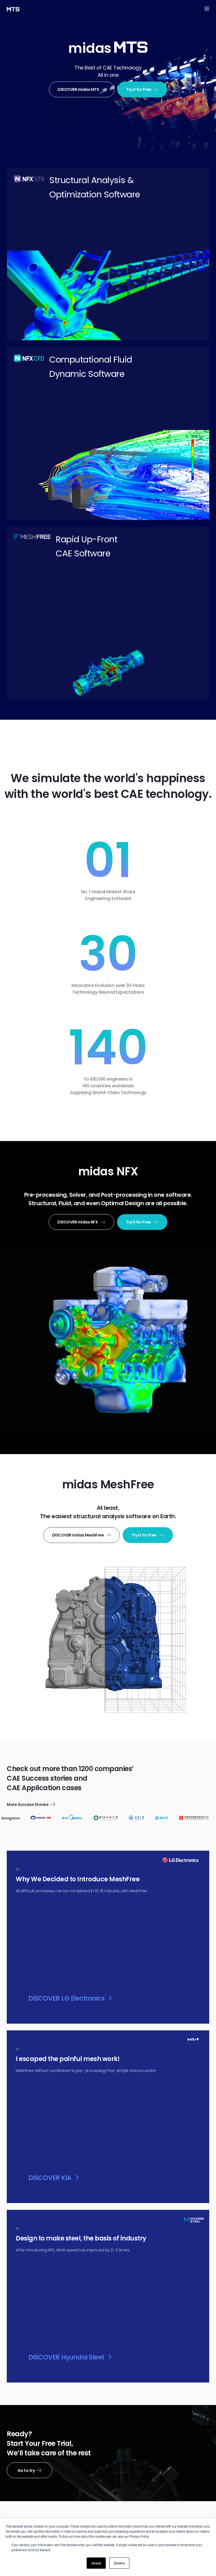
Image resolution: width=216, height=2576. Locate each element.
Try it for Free (139, 89)
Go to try (26, 2471)
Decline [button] (119, 2563)
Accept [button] (96, 2563)
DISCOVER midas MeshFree (78, 1535)
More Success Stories (28, 1805)
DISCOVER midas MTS (78, 89)
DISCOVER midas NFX (78, 1222)
